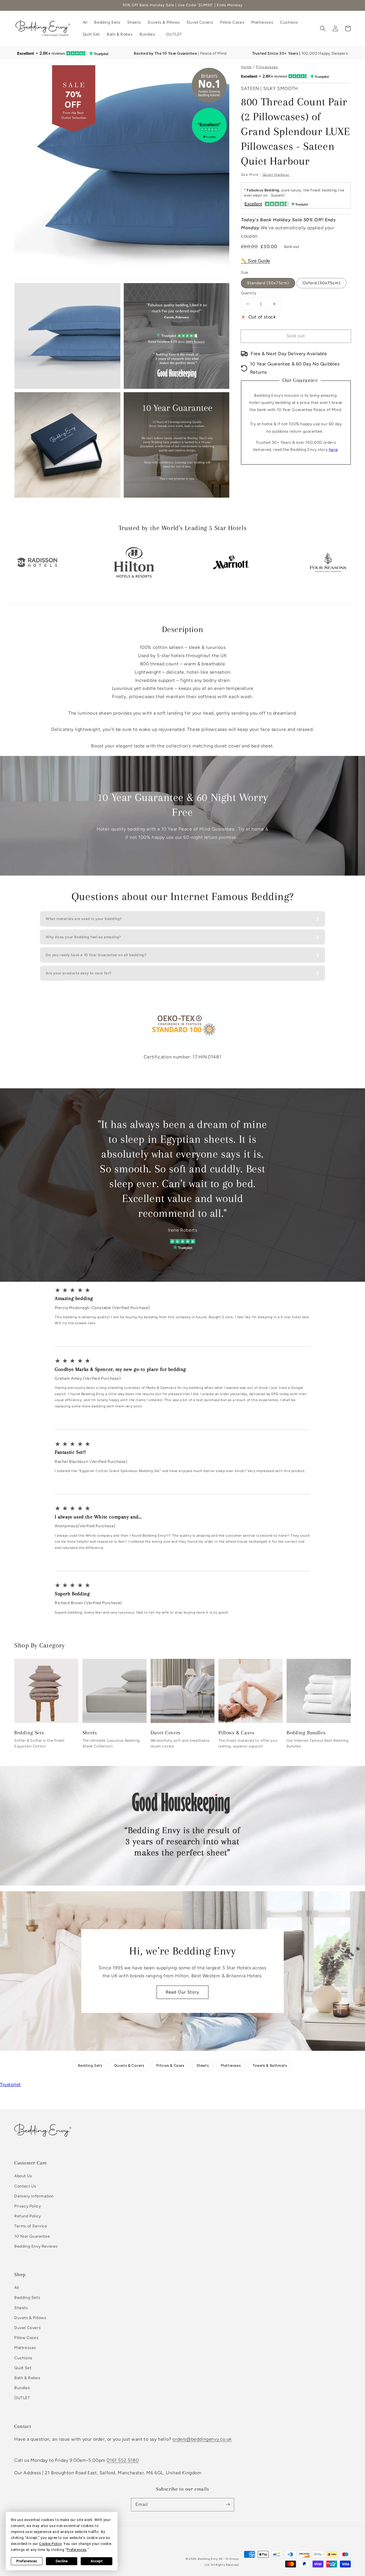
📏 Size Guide (255, 261)
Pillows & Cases (170, 2065)
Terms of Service (31, 2226)
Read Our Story (182, 1992)
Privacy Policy (28, 2206)
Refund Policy (28, 2216)
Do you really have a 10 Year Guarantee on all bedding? (96, 955)
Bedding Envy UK (210, 2559)
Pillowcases (267, 67)
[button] (149, 34)
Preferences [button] (77, 2550)
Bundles (22, 2388)
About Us (23, 2176)
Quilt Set (23, 2368)
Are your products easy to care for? (79, 973)
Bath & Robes (27, 2378)
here (333, 450)
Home (246, 67)
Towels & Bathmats (270, 2065)
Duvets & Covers (129, 2065)
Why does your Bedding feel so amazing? (83, 937)
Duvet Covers (28, 2328)
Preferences (27, 2561)
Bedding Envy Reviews (36, 2246)
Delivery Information (34, 2196)
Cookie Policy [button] (50, 2544)
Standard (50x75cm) (268, 283)
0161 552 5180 (123, 2460)
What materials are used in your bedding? (84, 919)
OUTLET (22, 2398)
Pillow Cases (26, 2338)
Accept (97, 2561)
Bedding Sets (90, 2065)
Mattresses (231, 2065)
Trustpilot (10, 2085)
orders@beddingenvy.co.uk (202, 2439)
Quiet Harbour (276, 175)
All (17, 2288)
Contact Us (25, 2186)
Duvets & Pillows (30, 2318)
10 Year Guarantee (32, 2236)
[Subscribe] (228, 2505)
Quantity (249, 293)
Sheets (203, 2065)
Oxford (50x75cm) (322, 283)
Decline (62, 2561)
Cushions (23, 2358)
